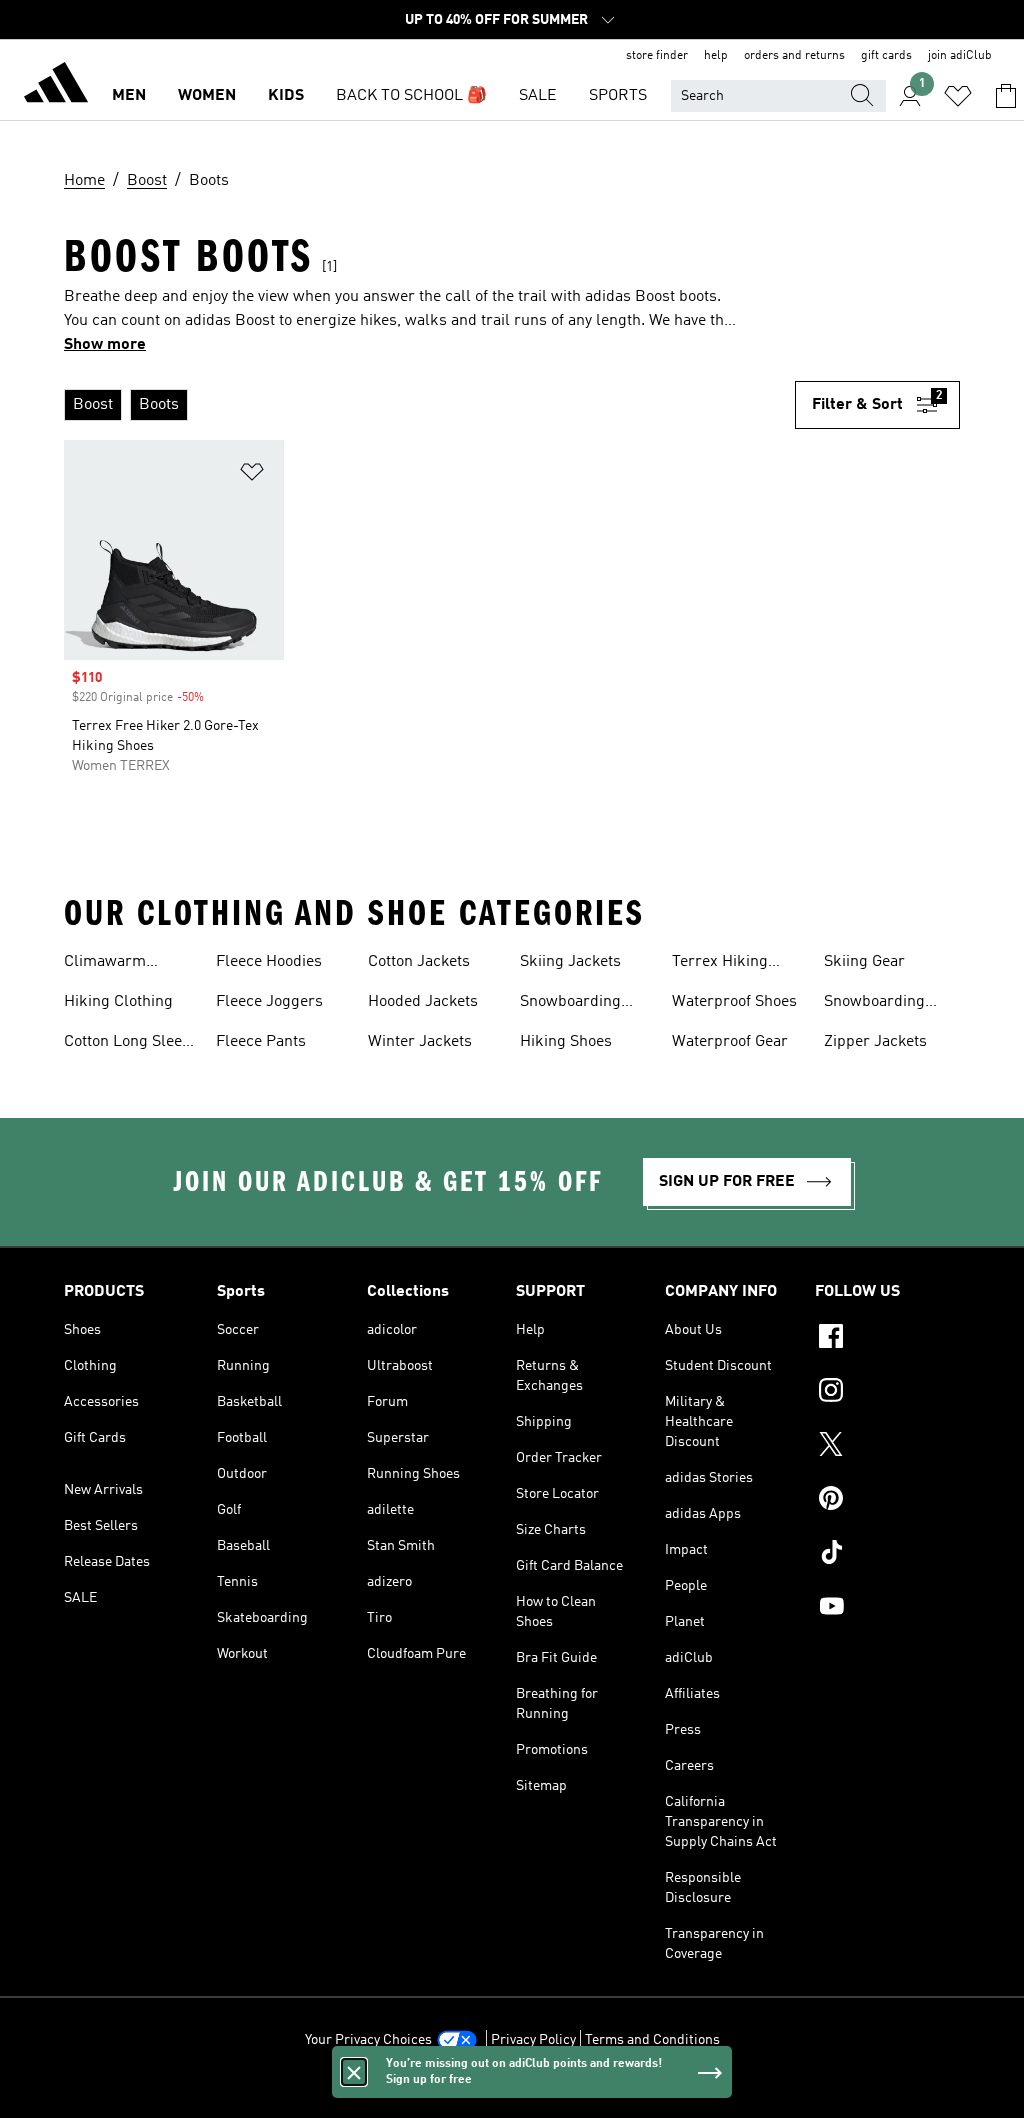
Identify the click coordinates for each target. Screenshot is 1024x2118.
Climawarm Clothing (105, 964)
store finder (657, 56)
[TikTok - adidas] (887, 1555)
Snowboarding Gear (874, 1004)
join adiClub (960, 56)
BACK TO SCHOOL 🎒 (411, 96)
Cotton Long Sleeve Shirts (130, 1044)
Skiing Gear (864, 962)
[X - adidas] (887, 1447)
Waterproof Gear (730, 1042)
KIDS (286, 96)
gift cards (886, 56)
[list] (429, 405)
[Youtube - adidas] (887, 1609)
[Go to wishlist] (958, 96)
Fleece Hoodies (269, 962)
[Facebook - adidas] (887, 1339)
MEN (129, 96)
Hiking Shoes (566, 1042)
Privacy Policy (533, 2040)
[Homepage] (56, 86)
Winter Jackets (420, 1042)
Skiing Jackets (570, 962)
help (716, 56)
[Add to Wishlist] (252, 475)
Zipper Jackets (875, 1042)
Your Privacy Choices (368, 2040)
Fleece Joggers (269, 1002)
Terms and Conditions (652, 2040)
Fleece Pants (261, 1042)
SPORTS (618, 96)
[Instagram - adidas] (887, 1393)
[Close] (354, 2072)
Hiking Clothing (118, 1002)
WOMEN (207, 96)
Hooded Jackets (423, 1002)
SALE (538, 96)
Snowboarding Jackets (570, 1004)
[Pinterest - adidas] (887, 1501)
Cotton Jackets (419, 962)
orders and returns (794, 56)
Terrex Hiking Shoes (720, 964)
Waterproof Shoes (734, 1002)
